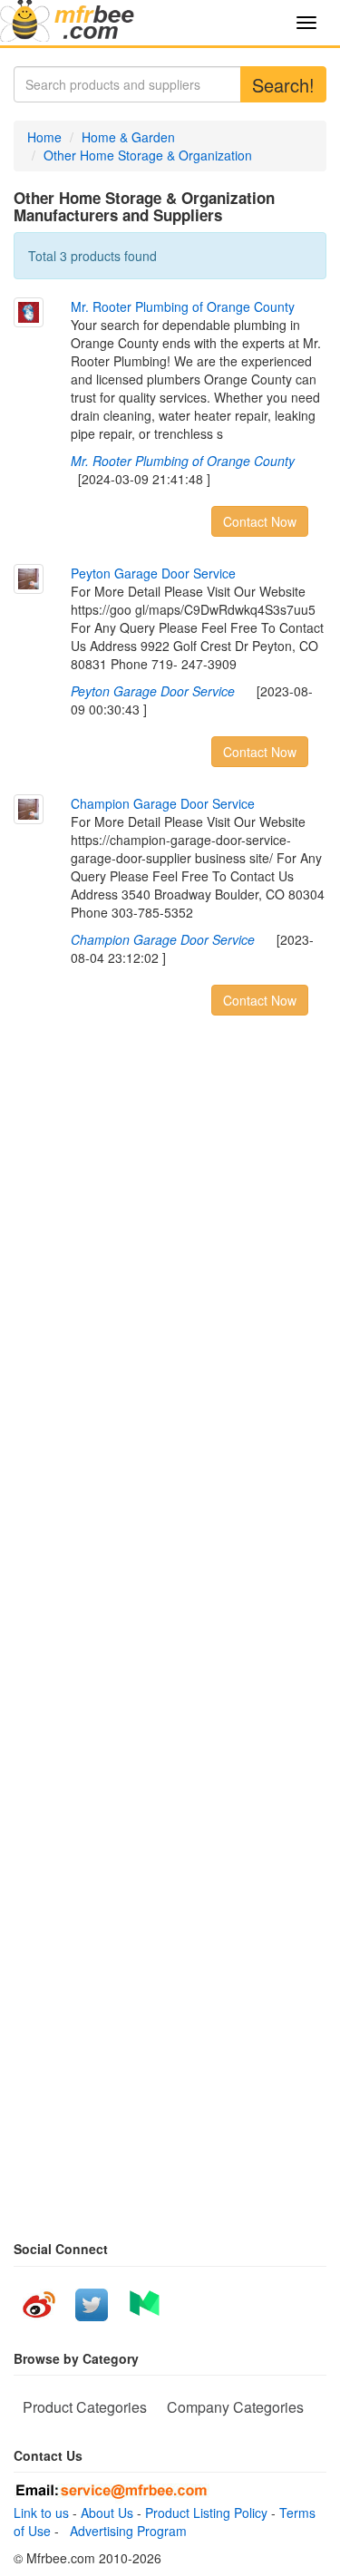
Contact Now (260, 521)
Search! (283, 85)
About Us (107, 2513)
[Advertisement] (170, 1311)
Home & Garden (128, 137)
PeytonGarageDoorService (153, 573)
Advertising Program (125, 2531)
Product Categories (85, 2407)
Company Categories (235, 2407)
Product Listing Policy (206, 2513)
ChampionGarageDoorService (163, 803)
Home (44, 137)
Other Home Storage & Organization (148, 155)
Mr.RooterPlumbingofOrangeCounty (183, 306)
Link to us (41, 2513)
